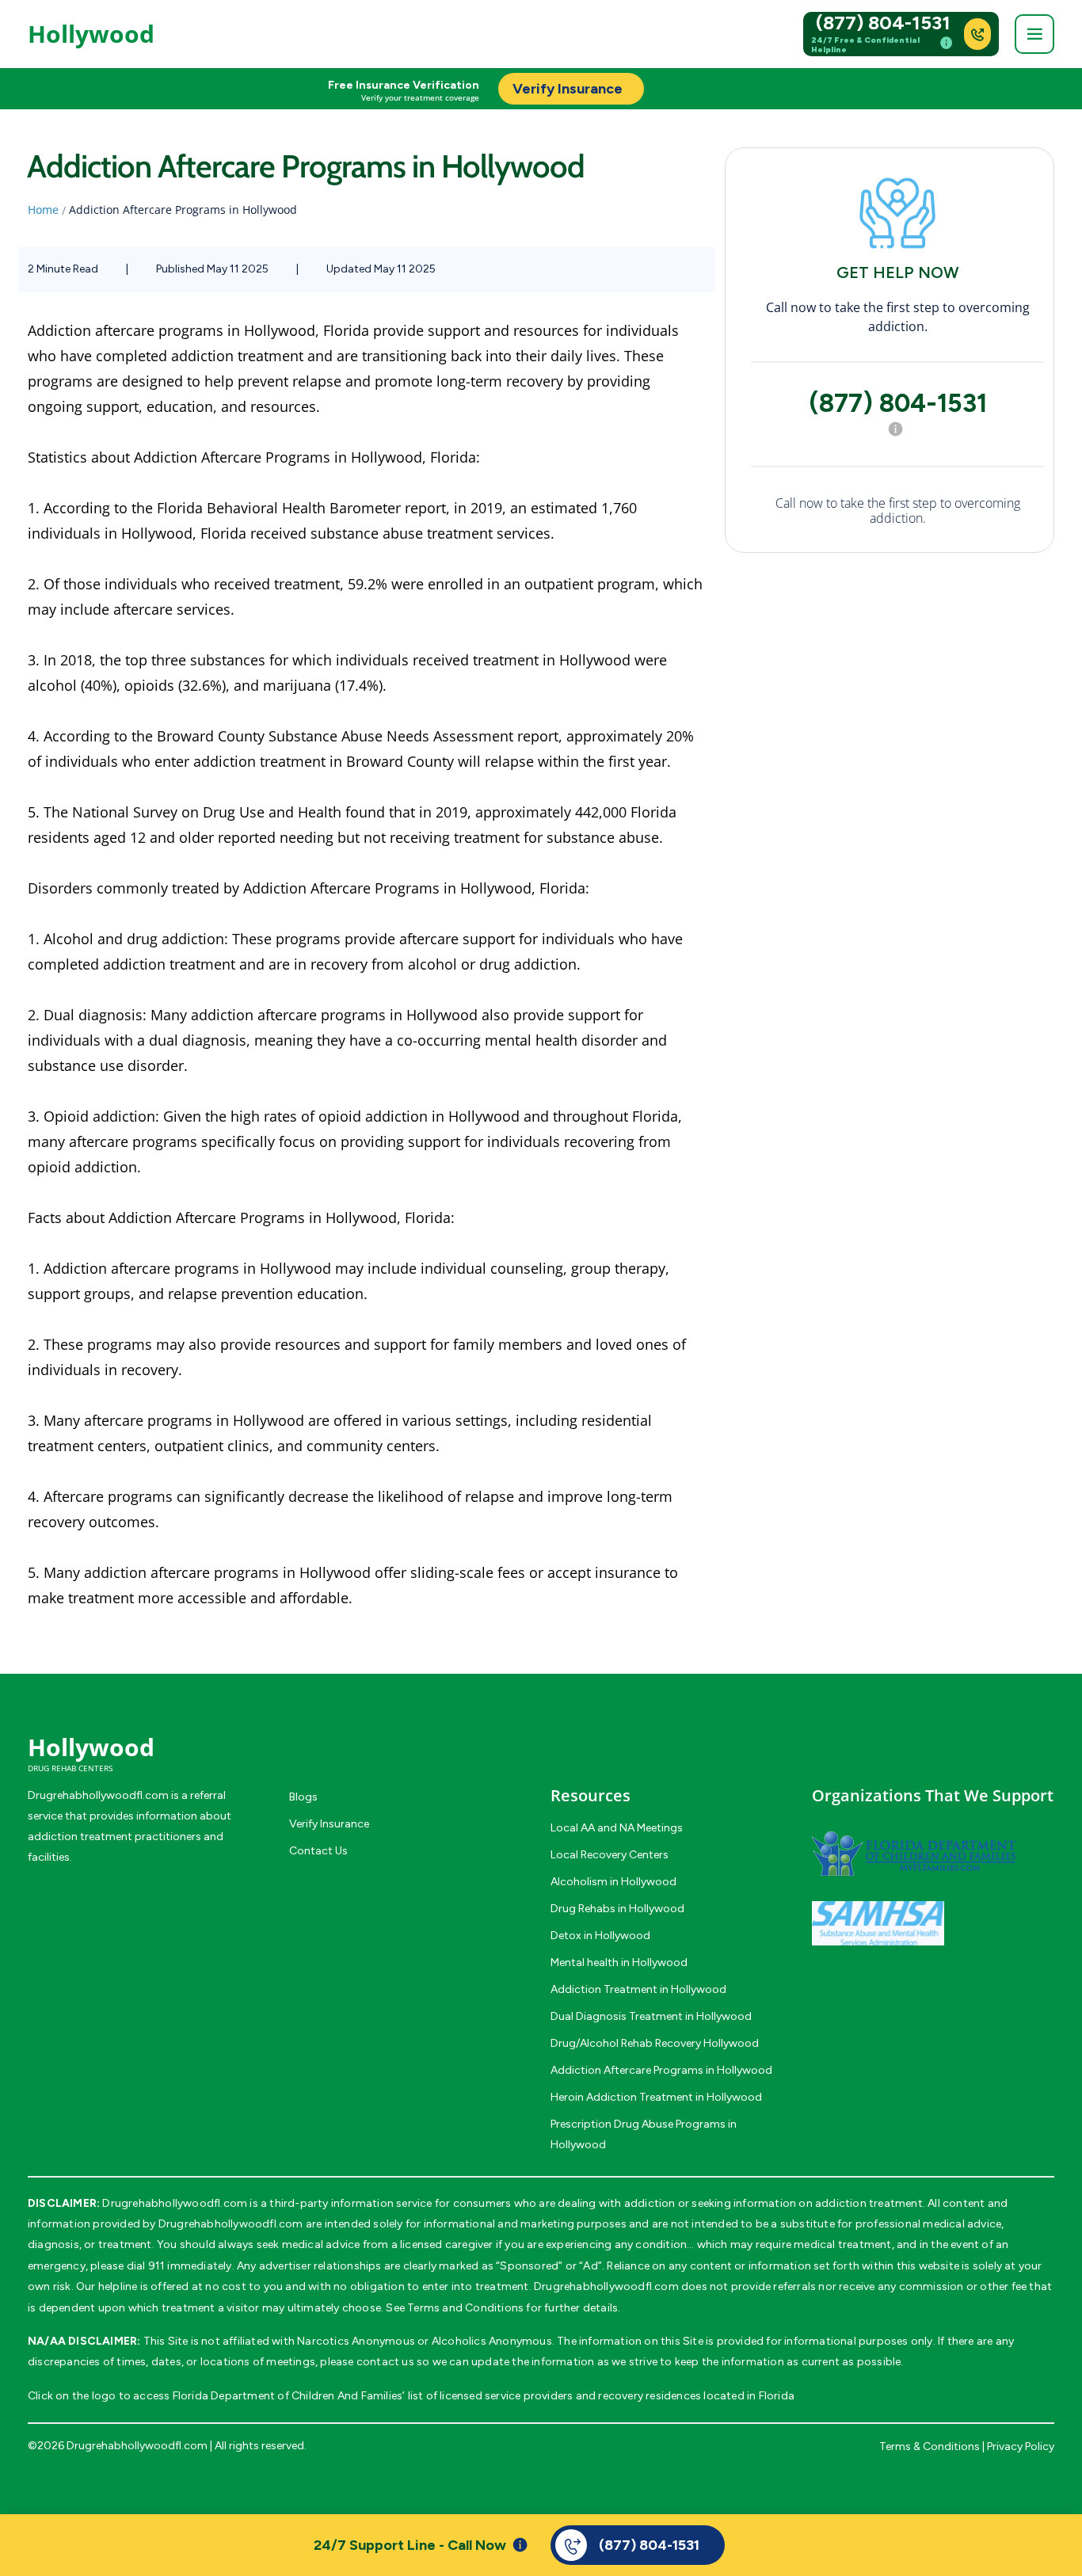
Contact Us (318, 1851)
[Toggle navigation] (1034, 34)
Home (43, 210)
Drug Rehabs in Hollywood (617, 1909)
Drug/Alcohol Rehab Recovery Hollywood (655, 2043)
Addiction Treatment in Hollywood (638, 1989)
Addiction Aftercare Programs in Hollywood (661, 2070)
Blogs (303, 1797)
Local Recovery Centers (610, 1855)
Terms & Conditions (930, 2446)
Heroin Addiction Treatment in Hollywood (656, 2097)
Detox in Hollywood (600, 1936)
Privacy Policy (1021, 2446)
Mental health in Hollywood (619, 1962)
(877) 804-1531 (883, 23)
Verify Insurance (329, 1824)
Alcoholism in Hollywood (613, 1882)
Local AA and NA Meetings (617, 1828)
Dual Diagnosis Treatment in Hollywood (651, 2016)
